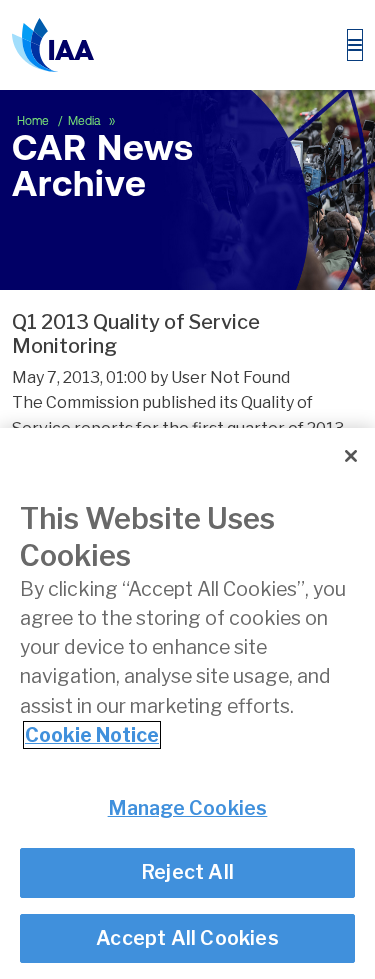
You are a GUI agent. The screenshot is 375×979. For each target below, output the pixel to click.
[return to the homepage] (53, 45)
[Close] (351, 456)
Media (85, 121)
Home (34, 121)
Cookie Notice (92, 735)
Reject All (187, 872)
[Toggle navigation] (355, 45)
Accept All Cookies (187, 938)
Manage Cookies (188, 808)
